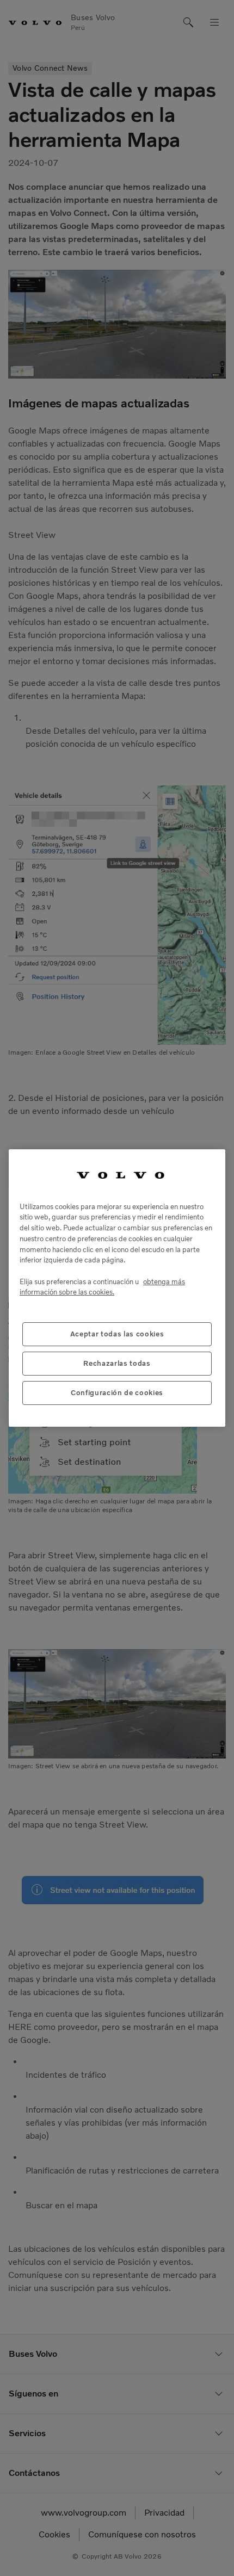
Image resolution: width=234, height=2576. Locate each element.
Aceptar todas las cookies (117, 1334)
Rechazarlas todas (117, 1363)
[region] (117, 1288)
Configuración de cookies (117, 1393)
